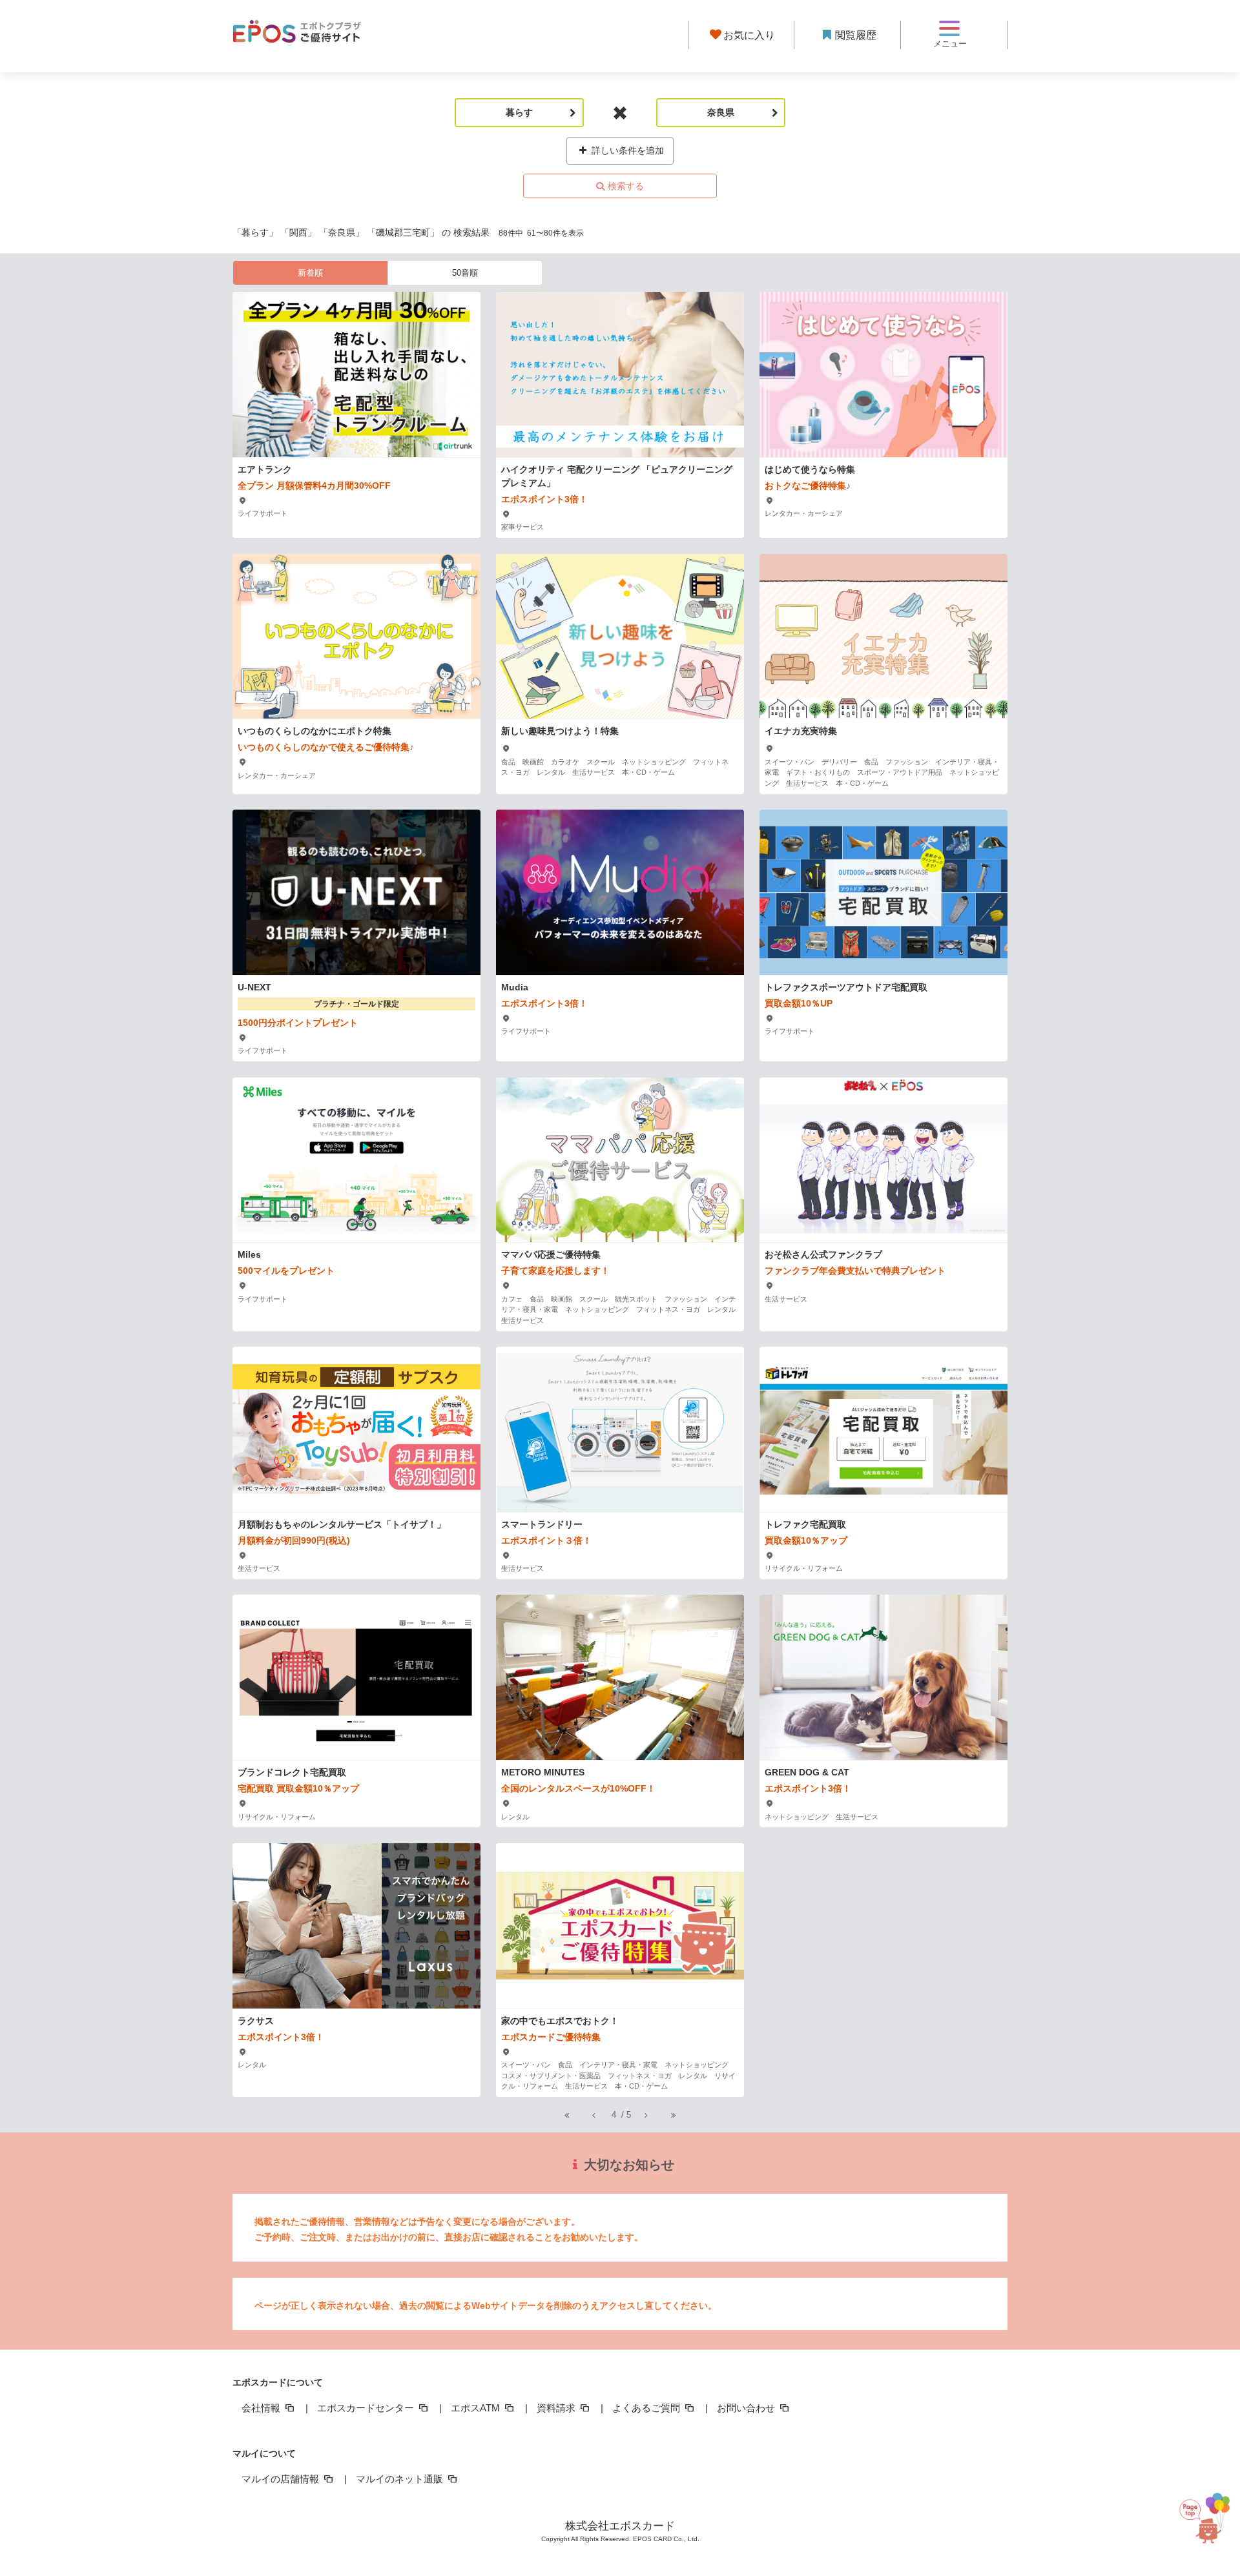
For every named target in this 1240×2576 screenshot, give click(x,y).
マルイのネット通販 (401, 2479)
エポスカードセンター (367, 2408)
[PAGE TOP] (1204, 2512)
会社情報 (262, 2408)
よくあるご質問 (647, 2408)
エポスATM (477, 2408)
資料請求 (557, 2408)
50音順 (465, 273)
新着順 (310, 273)
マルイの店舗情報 (282, 2479)
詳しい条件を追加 (626, 150)
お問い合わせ (747, 2408)
